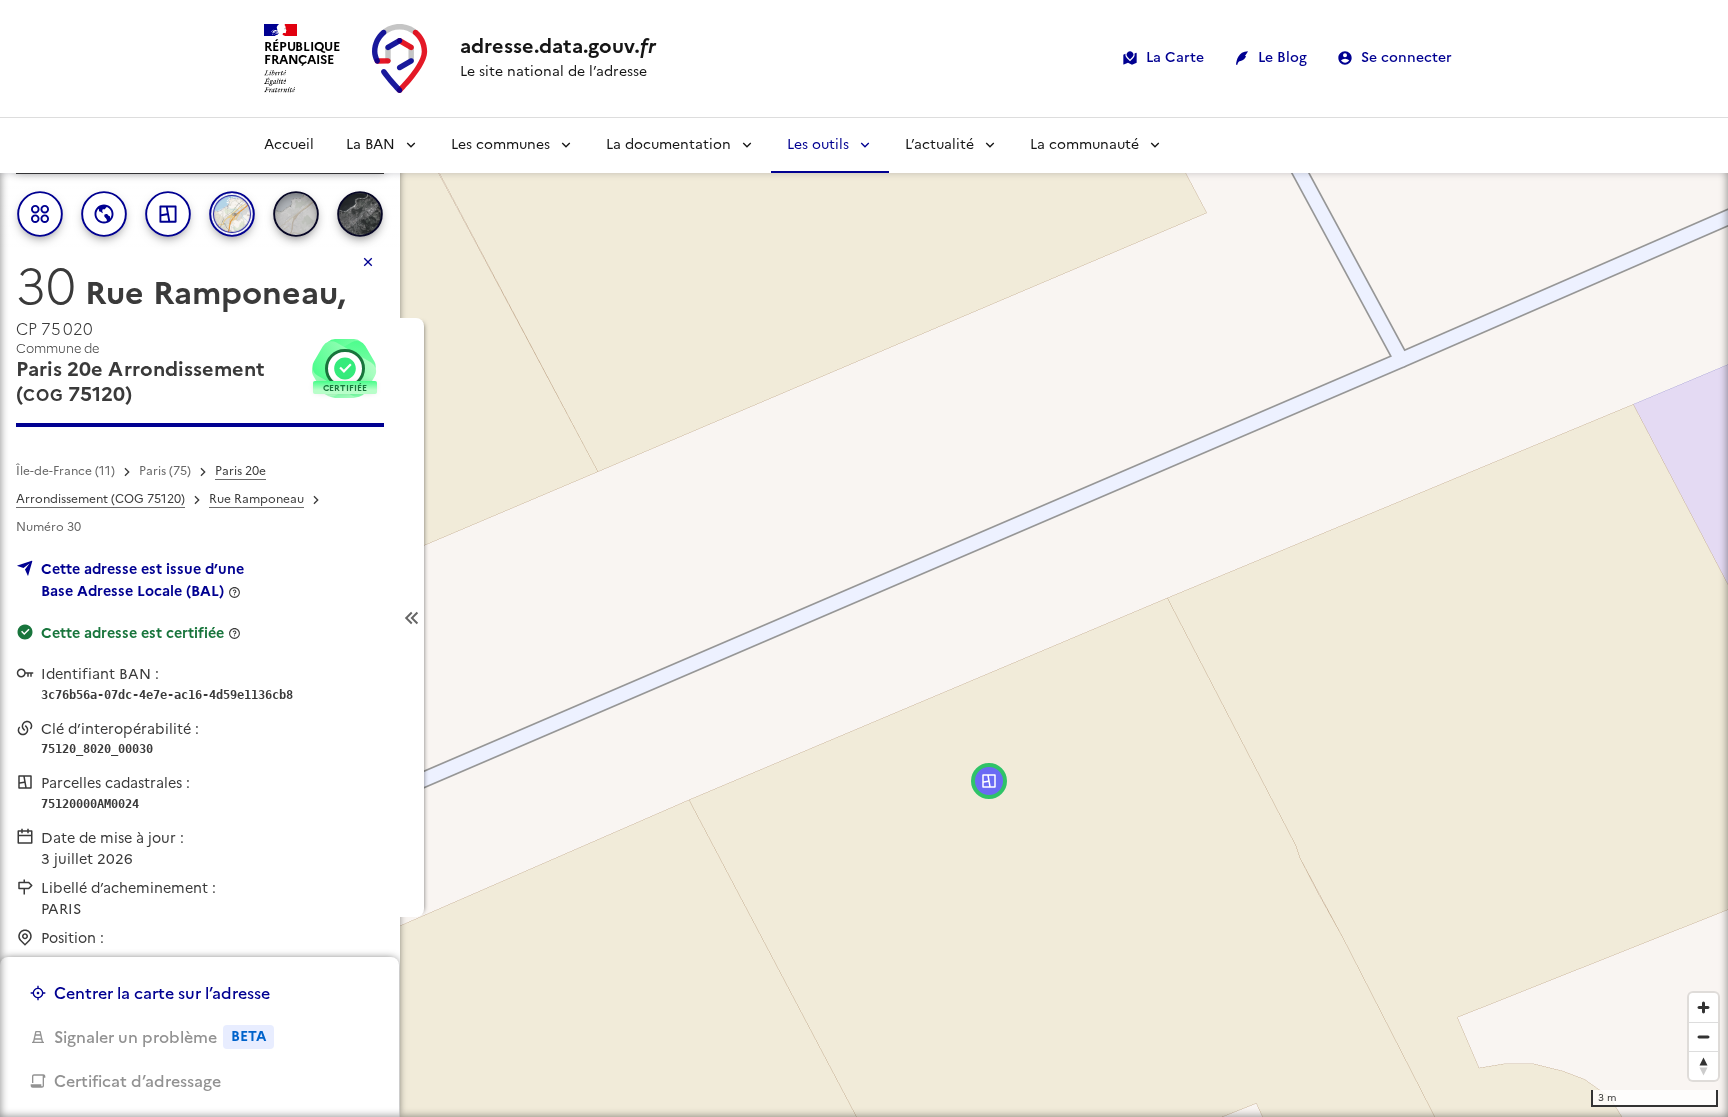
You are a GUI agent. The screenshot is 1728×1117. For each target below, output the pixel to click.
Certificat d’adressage (137, 1081)
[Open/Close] (412, 617)
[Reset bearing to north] (1703, 1065)
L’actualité (939, 144)
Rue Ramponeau (256, 499)
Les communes (500, 144)
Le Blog (1282, 57)
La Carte (1175, 57)
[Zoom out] (1703, 1036)
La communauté (1084, 144)
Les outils (818, 144)
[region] (864, 617)
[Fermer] (368, 262)
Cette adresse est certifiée (132, 633)
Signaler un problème (160, 1037)
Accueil (289, 144)
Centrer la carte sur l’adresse (162, 993)
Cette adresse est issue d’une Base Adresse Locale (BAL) (142, 580)
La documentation (668, 144)
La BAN (370, 144)
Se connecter (1406, 57)
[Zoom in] (1703, 1007)
